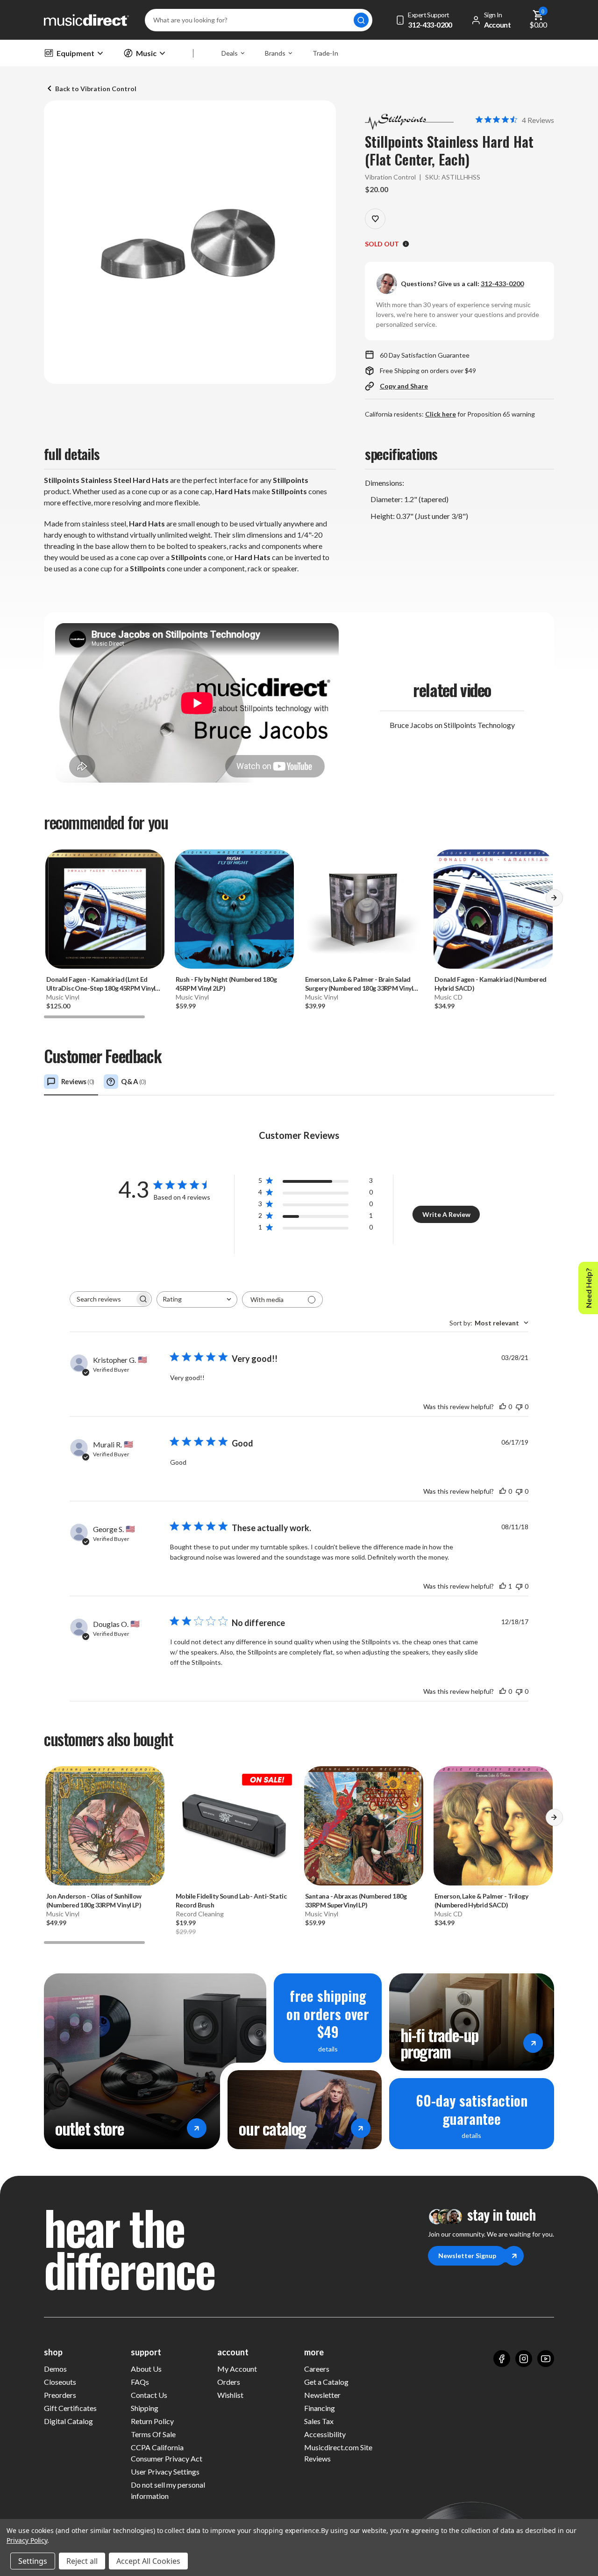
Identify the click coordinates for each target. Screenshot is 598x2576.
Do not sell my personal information (168, 2490)
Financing (320, 2408)
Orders (229, 2382)
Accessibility (325, 2434)
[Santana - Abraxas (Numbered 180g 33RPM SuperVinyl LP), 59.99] (364, 1826)
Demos (55, 2369)
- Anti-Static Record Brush (231, 1900)
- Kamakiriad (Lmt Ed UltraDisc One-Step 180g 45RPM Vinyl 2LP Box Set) (101, 984)
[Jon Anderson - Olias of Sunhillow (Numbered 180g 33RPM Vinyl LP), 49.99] (105, 1826)
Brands (275, 53)
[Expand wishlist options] (375, 219)
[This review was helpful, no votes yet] (503, 1407)
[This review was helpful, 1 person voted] (503, 1586)
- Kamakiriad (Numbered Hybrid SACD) (490, 984)
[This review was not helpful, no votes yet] (519, 1407)
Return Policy (152, 2421)
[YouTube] (546, 2359)
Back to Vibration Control (96, 89)
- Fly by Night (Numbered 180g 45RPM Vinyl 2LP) (226, 984)
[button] (554, 901)
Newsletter (322, 2395)
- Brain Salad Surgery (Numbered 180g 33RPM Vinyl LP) (359, 984)
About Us (146, 2369)
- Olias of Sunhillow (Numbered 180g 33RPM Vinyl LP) (94, 1900)
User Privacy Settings (165, 2472)
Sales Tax (319, 2421)
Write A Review (446, 1214)
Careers (317, 2369)
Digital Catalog (68, 2421)
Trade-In (325, 53)
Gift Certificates (70, 2408)
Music (146, 53)
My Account (237, 2369)
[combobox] (197, 1299)
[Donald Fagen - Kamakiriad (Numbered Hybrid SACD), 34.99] (493, 909)
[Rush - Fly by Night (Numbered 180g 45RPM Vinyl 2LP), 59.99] (234, 909)
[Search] (361, 20)
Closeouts (60, 2382)
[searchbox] (102, 1299)
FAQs (140, 2382)
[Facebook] (502, 2359)
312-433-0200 (502, 284)
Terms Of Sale (153, 2434)
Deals (230, 53)
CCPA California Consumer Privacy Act (167, 2453)
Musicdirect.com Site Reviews (338, 2453)
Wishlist (230, 2395)
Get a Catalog (326, 2382)
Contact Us (149, 2395)
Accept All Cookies (148, 2561)
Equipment (75, 53)
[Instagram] (524, 2359)
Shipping (145, 2408)
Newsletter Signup (467, 2256)
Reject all (82, 2561)
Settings (33, 2561)
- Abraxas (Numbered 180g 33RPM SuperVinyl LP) (356, 1900)
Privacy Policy (27, 2540)
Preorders (60, 2395)
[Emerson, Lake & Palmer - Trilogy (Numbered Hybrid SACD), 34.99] (493, 1826)
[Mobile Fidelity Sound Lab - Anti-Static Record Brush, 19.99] (234, 1826)
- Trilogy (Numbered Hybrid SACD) (481, 1900)
